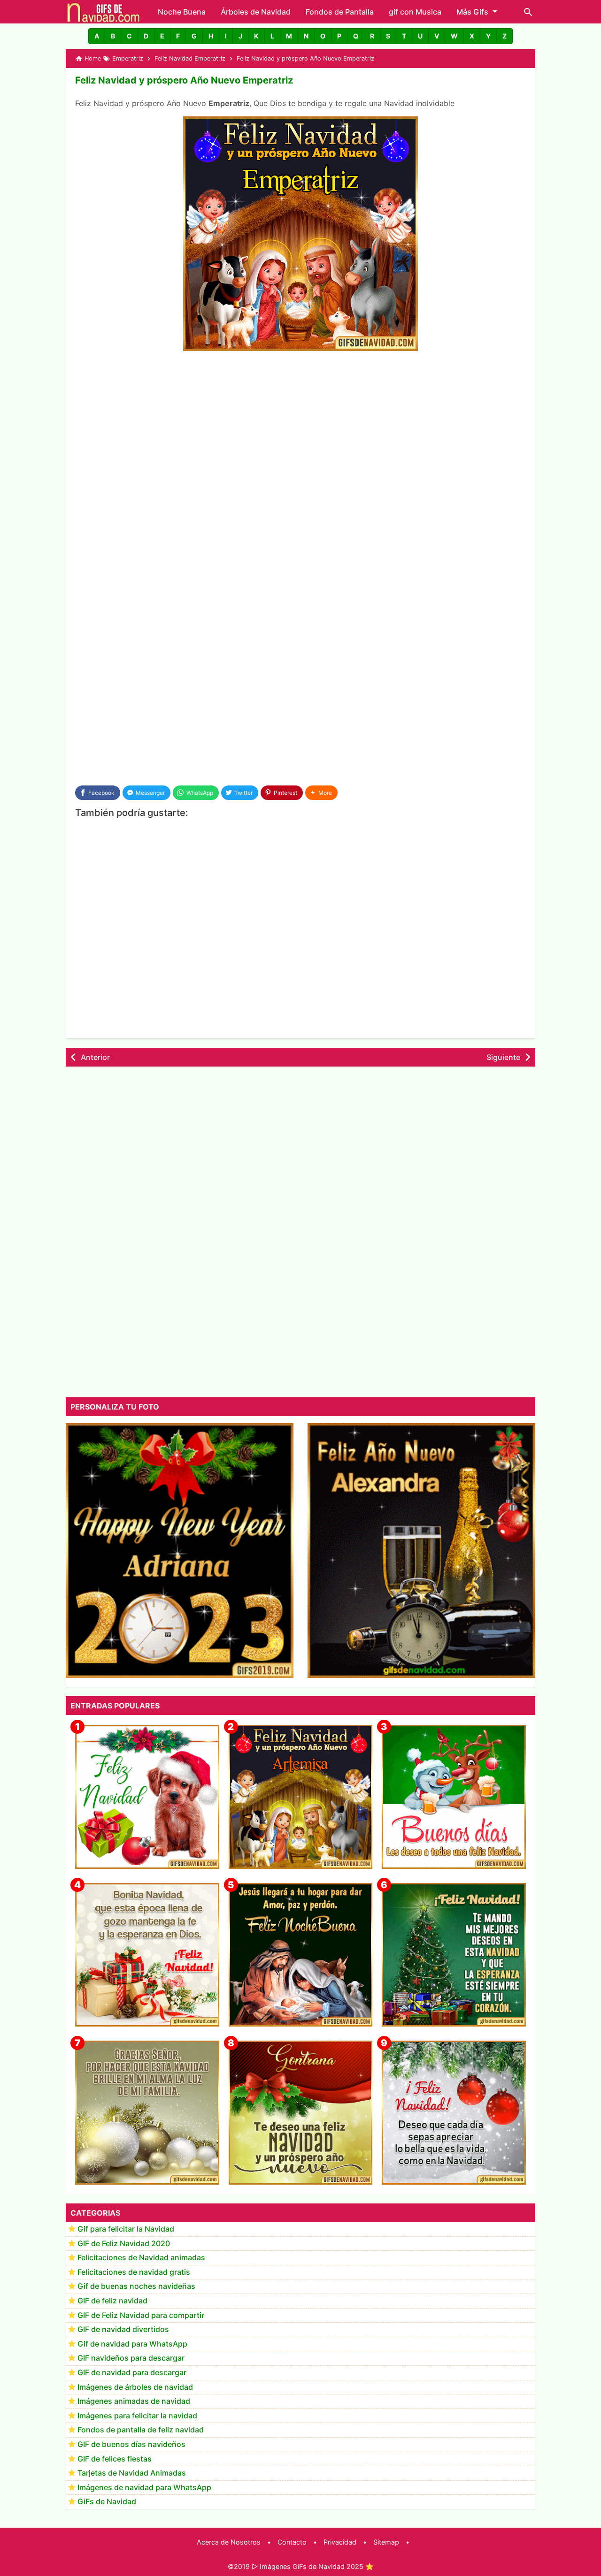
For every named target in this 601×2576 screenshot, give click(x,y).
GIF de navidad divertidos (123, 2329)
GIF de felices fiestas (115, 2459)
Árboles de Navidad (256, 12)
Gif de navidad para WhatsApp (132, 2344)
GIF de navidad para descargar (132, 2372)
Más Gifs (472, 12)
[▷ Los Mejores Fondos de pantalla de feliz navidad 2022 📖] (147, 1797)
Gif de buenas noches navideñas (136, 2286)
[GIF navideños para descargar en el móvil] (147, 1955)
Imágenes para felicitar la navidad (137, 2416)
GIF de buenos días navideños (131, 2444)
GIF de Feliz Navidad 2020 (124, 2243)
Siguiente (503, 1057)
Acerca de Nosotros (229, 2542)
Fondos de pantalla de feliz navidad (141, 2430)
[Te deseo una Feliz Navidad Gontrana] (301, 2113)
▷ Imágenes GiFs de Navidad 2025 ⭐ (313, 2566)
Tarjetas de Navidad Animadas (132, 2473)
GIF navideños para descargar (131, 2358)
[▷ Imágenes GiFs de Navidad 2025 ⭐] (104, 12)
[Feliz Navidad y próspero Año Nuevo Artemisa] (301, 1797)
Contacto (292, 2542)
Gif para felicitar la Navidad (126, 2229)
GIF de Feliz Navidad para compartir (141, 2315)
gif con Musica (415, 12)
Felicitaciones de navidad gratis (134, 2272)
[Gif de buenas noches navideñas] (301, 1955)
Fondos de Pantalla (340, 12)
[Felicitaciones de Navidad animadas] (454, 2113)
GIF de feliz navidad (112, 2301)
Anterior (95, 1057)
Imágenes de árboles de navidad (135, 2387)
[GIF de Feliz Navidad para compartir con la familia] (147, 2113)
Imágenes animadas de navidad (134, 2401)
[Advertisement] (300, 429)
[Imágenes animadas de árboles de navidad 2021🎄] (454, 1955)
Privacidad (340, 2542)
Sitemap (386, 2542)
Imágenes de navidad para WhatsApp (144, 2487)
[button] (97, 36)
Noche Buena (182, 12)
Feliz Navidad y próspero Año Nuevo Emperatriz (184, 80)
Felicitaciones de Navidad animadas (141, 2257)
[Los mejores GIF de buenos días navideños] (454, 1797)
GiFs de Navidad (107, 2501)
